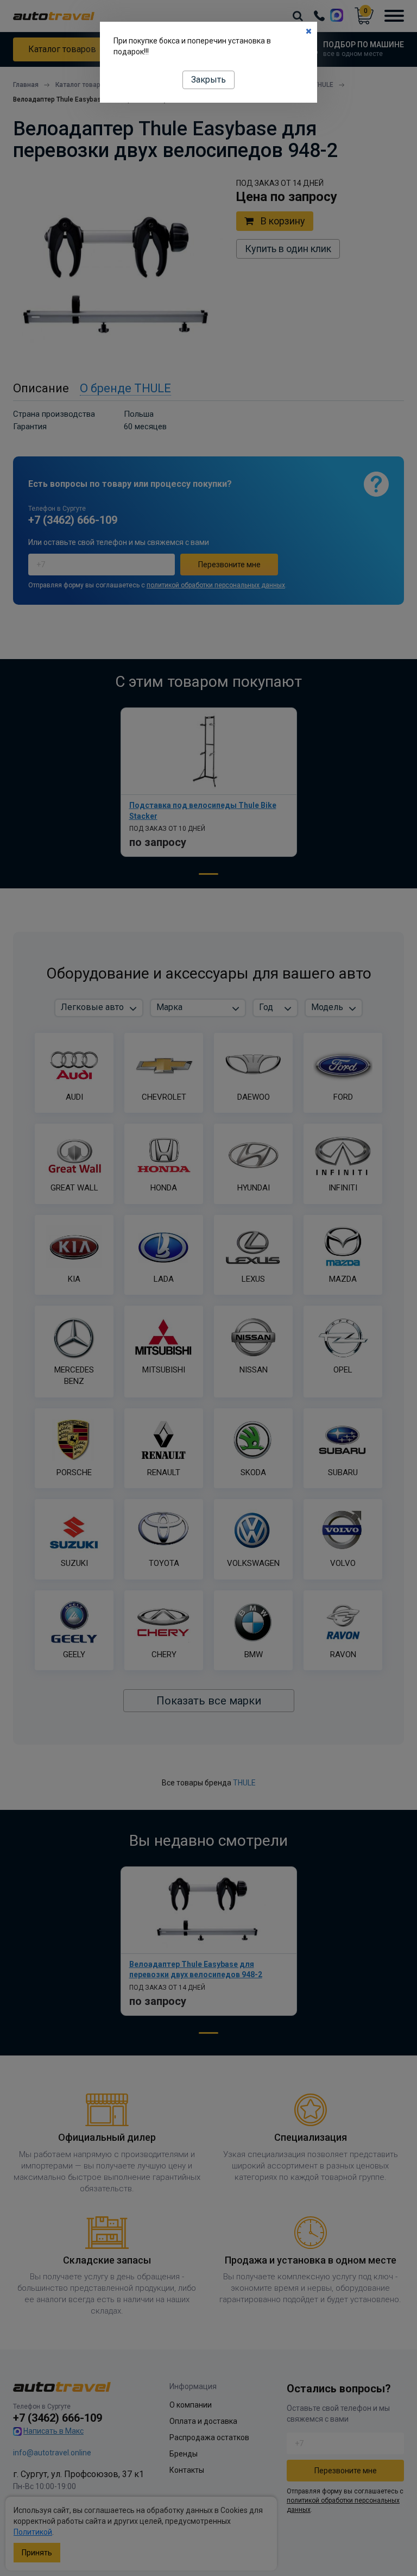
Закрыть (208, 80)
